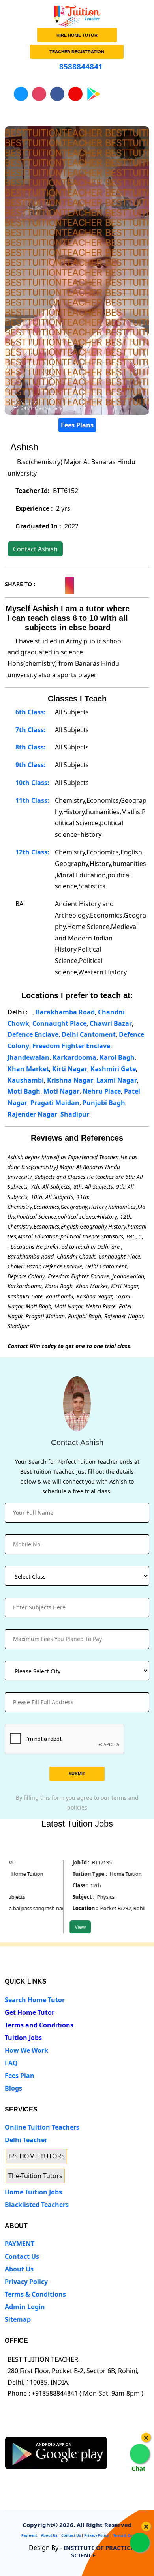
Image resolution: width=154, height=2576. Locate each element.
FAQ (11, 2063)
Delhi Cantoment (89, 1034)
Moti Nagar (61, 1091)
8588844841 (80, 67)
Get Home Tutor (30, 2012)
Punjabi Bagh (104, 1103)
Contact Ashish (35, 549)
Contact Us (22, 2256)
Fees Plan (20, 2076)
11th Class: (32, 800)
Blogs (13, 2088)
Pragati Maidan (55, 1103)
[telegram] (10, 2430)
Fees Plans (77, 425)
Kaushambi (26, 1080)
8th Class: (30, 747)
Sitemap (18, 2319)
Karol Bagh (117, 1057)
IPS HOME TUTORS (37, 2156)
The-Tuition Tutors (35, 2176)
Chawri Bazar (111, 1023)
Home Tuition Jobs (33, 2192)
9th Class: (30, 765)
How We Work (26, 2050)
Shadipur (75, 1114)
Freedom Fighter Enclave (71, 1046)
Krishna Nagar (70, 1080)
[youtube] (68, 2430)
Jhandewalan (28, 1057)
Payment (29, 2535)
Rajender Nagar (32, 1114)
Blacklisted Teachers (37, 2205)
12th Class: (32, 852)
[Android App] (56, 2452)
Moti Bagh (24, 1091)
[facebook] (39, 2430)
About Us (19, 2269)
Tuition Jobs (23, 2038)
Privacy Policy (26, 2282)
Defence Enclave (33, 1034)
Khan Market (28, 1069)
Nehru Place (102, 1091)
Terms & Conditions (35, 2294)
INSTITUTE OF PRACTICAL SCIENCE (101, 2551)
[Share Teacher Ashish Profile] (41, 583)
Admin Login (25, 2307)
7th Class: (30, 730)
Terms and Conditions (39, 2025)
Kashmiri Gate (113, 1069)
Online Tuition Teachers (42, 2127)
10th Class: (32, 783)
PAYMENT (20, 2244)
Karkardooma (74, 1057)
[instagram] (54, 2430)
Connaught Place (59, 1023)
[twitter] (24, 2430)
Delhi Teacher (26, 2140)
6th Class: (30, 712)
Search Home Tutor (35, 2000)
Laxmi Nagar (117, 1080)
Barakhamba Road (65, 1012)
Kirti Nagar (70, 1069)
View (70, 1927)
